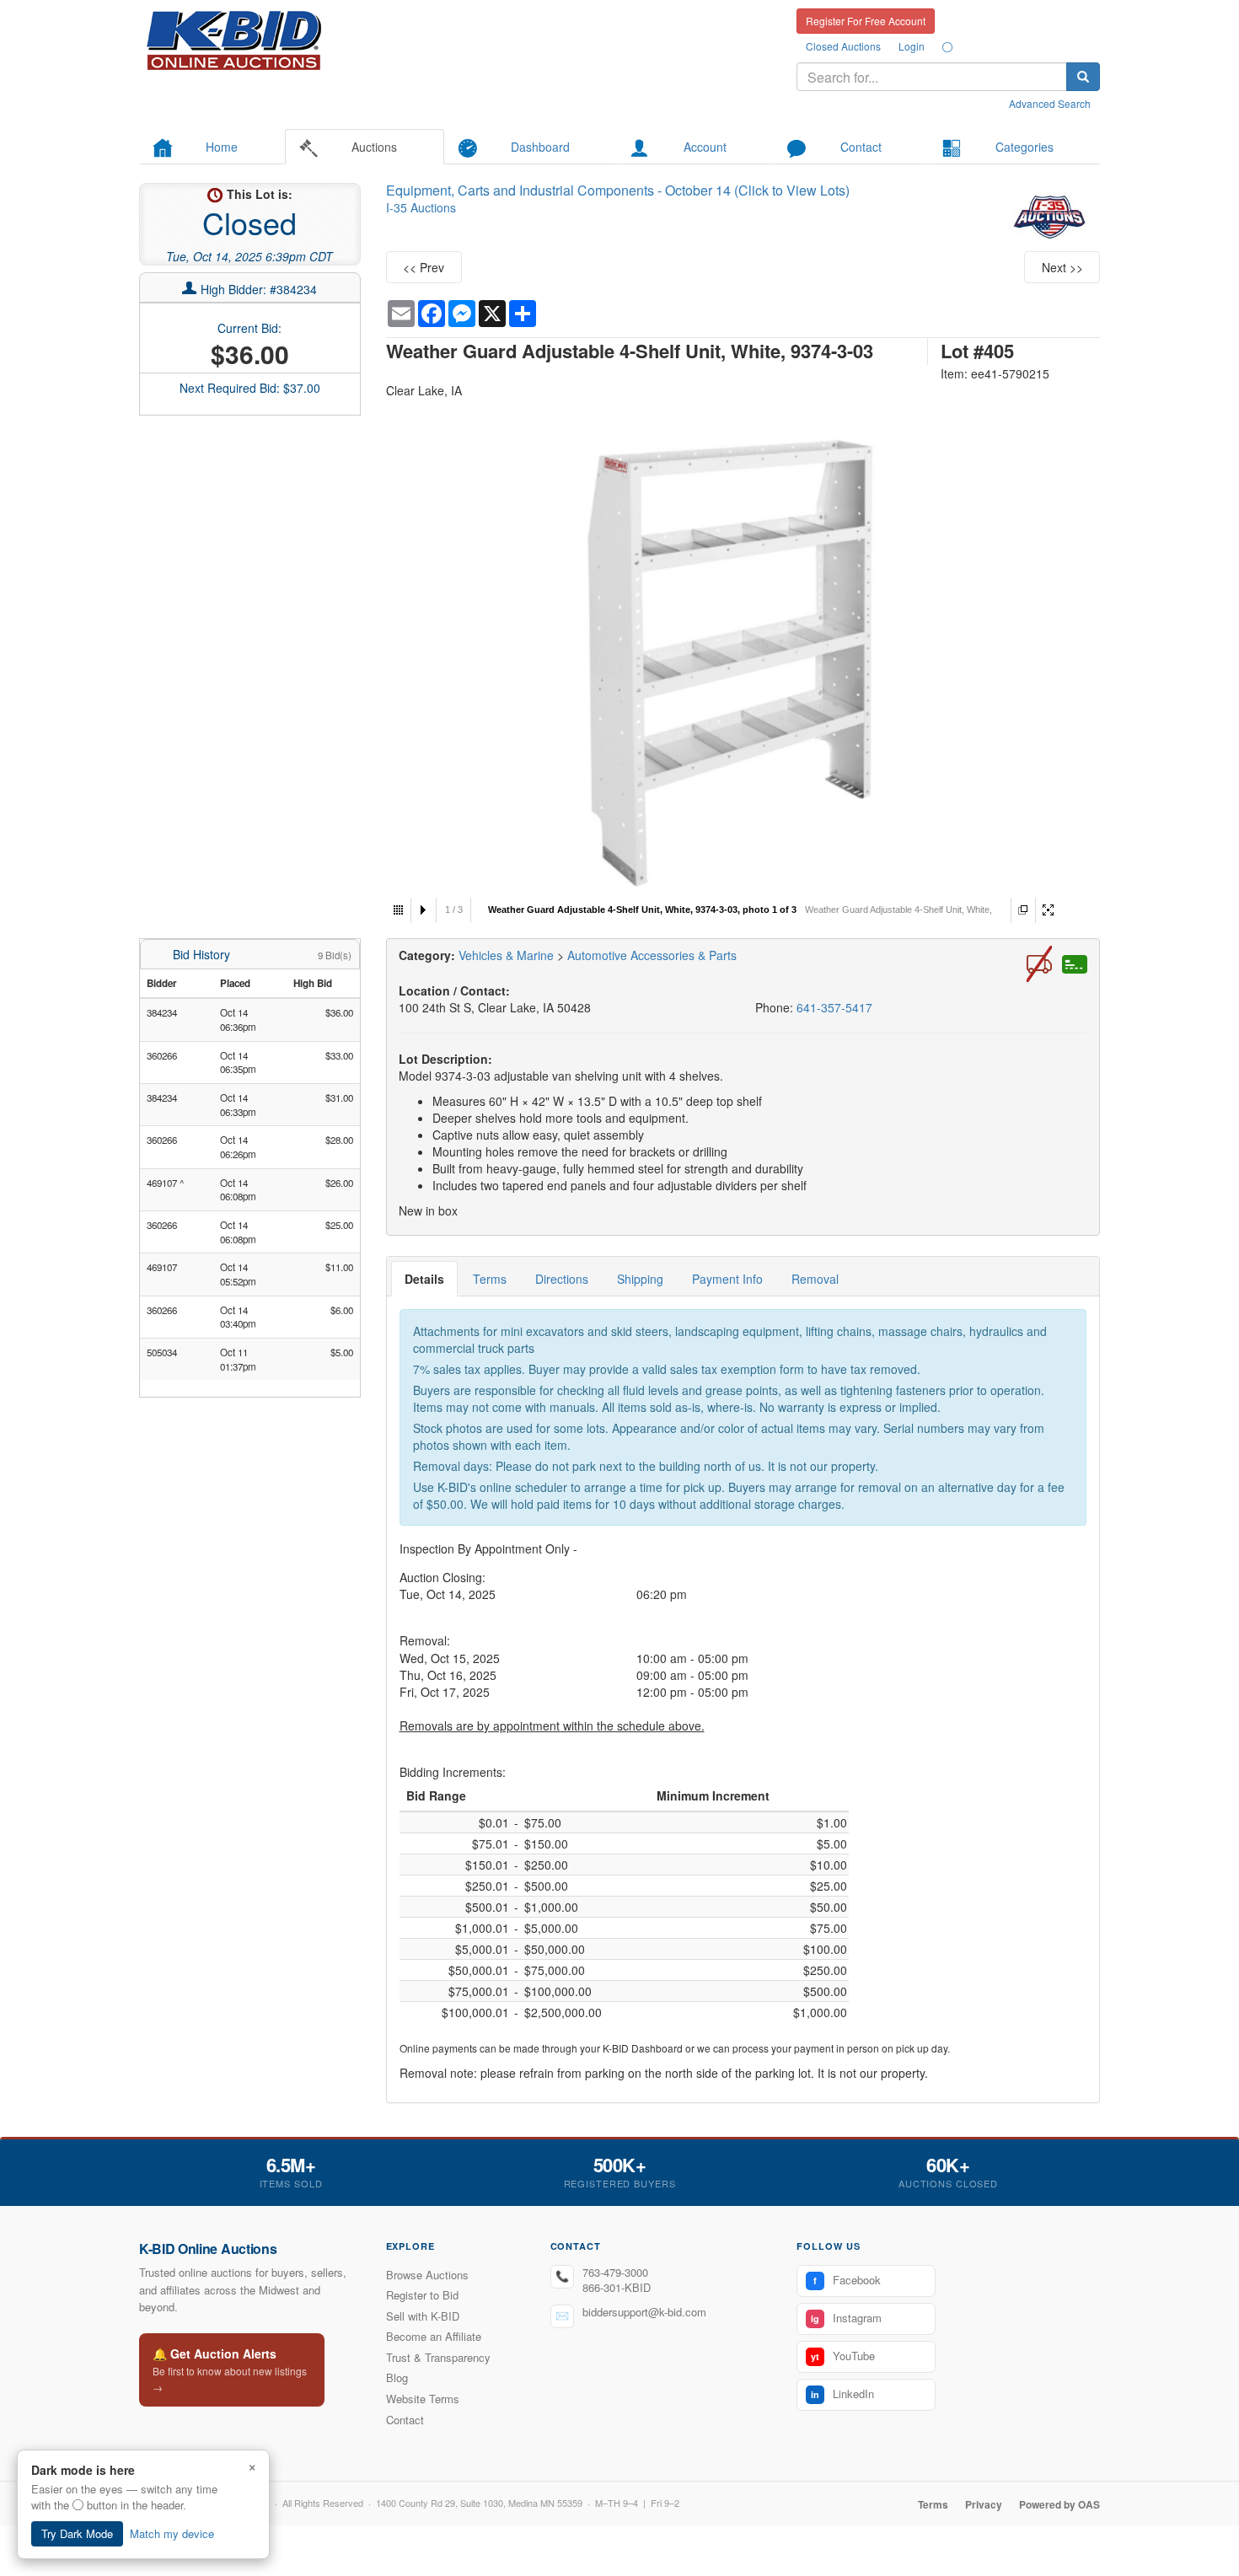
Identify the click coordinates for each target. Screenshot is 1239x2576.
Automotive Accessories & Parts (652, 955)
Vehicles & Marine (508, 955)
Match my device (172, 2533)
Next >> (1062, 267)
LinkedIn (842, 2394)
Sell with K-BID (423, 2316)
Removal (815, 1279)
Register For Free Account (866, 21)
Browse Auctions (427, 2275)
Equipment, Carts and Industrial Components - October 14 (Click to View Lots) (618, 190)
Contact (405, 2420)
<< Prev (424, 267)
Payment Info (727, 1279)
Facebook (847, 2280)
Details (424, 1279)
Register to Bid (422, 2295)
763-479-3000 (615, 2272)
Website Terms (423, 2399)
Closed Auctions (843, 46)
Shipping (640, 1279)
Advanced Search (1050, 103)
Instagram (846, 2318)
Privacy (984, 2504)
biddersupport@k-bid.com (644, 2312)
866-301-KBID (617, 2287)
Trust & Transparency (438, 2357)
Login (912, 46)
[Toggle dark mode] (947, 46)
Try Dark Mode (77, 2533)
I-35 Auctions (421, 207)
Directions (562, 1279)
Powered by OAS (1059, 2504)
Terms (490, 1279)
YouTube (843, 2356)
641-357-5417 (834, 1007)
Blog (397, 2377)
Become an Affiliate (434, 2336)
